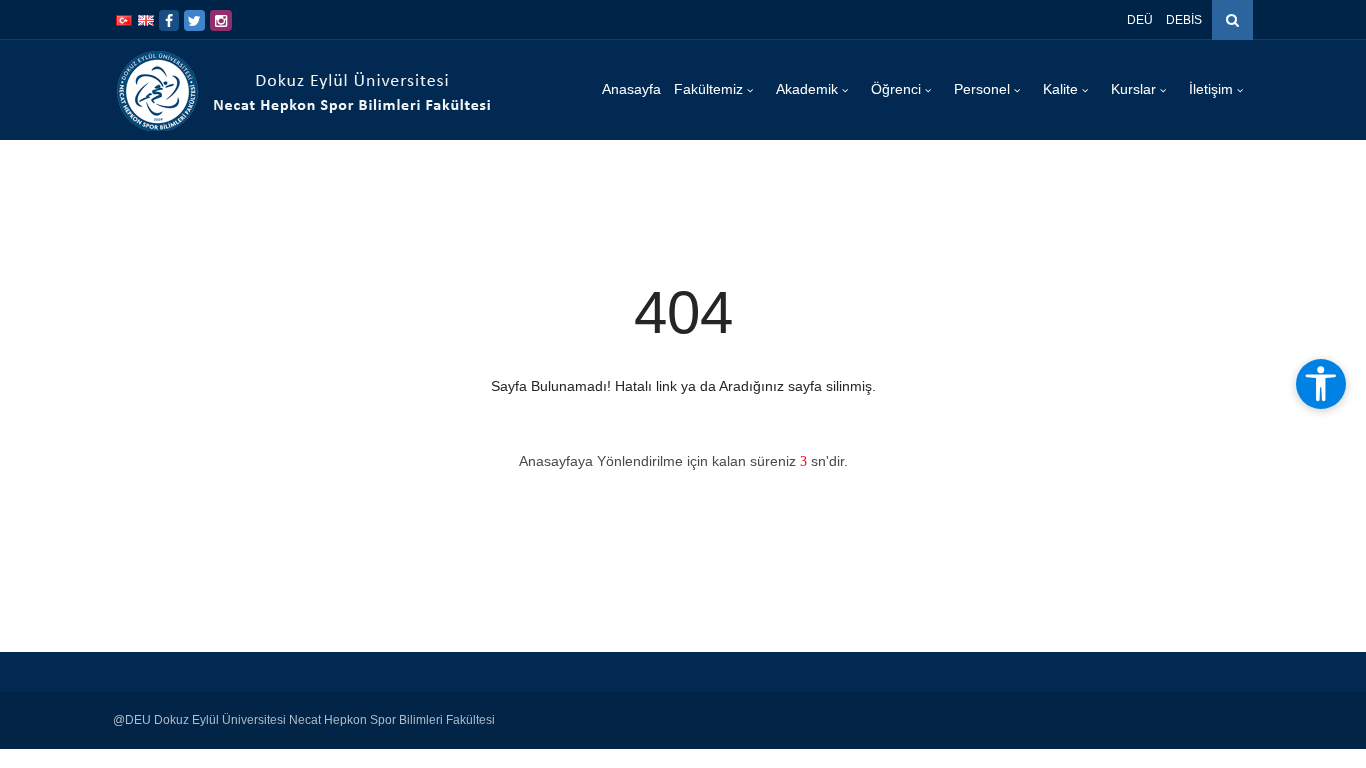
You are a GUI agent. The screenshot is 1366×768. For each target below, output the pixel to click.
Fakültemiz (710, 89)
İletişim (1213, 89)
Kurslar (1135, 89)
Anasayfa (631, 89)
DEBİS (1184, 20)
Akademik (809, 89)
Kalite (1062, 89)
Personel (984, 89)
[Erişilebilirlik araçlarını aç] (1321, 384)
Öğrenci (898, 89)
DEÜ (1140, 20)
